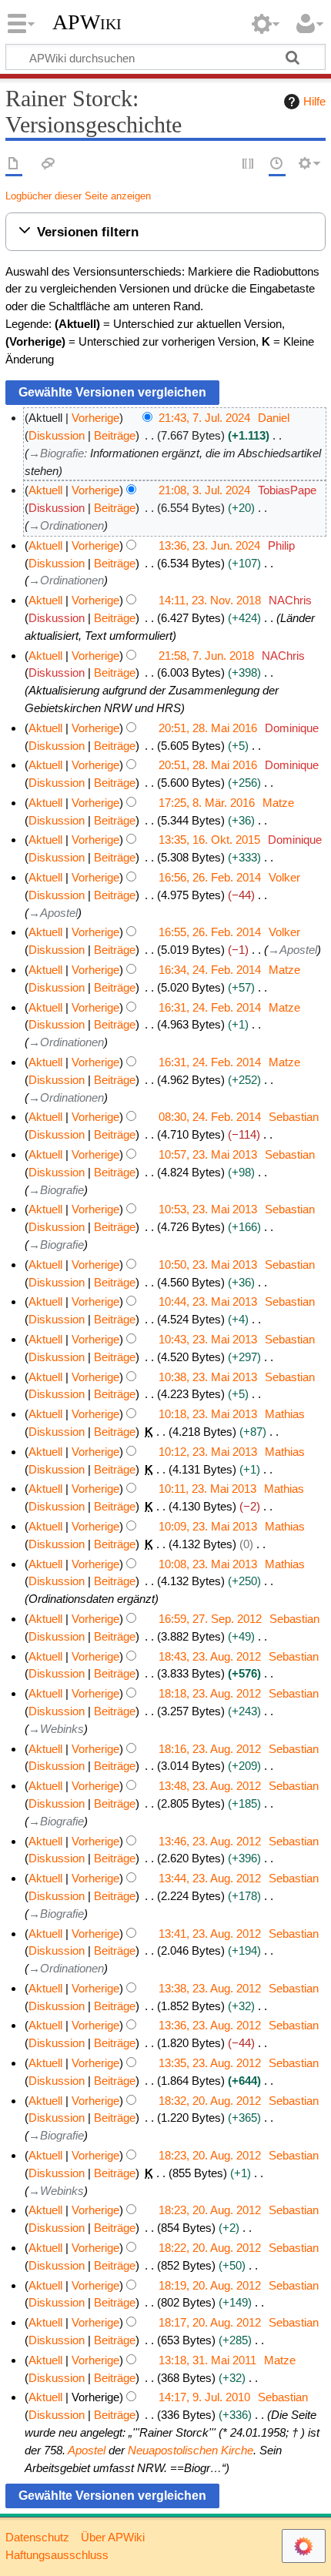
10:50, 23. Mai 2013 (208, 1265)
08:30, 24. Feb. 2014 (210, 1117)
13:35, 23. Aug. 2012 (210, 2063)
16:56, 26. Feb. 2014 (210, 877)
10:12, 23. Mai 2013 (208, 1452)
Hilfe (314, 101)
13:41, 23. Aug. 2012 (210, 1934)
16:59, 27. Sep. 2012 (210, 1619)
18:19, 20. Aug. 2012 (210, 2285)
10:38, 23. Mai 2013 (208, 1377)
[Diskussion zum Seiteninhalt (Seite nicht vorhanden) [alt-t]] (48, 164)
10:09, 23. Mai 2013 (208, 1526)
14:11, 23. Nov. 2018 (210, 600)
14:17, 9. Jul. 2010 (204, 2397)
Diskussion (57, 435)
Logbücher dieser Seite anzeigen (78, 196)
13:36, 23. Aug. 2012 (210, 2025)
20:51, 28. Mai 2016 (208, 728)
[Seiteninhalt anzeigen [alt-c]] (14, 164)
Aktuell (45, 490)
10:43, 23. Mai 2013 (208, 1339)
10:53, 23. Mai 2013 (208, 1209)
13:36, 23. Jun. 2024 (209, 545)
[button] (165, 232)
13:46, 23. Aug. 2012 (210, 1841)
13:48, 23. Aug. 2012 (210, 1786)
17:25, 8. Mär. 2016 (207, 803)
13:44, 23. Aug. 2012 (210, 1878)
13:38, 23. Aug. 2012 (210, 1988)
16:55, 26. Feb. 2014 (210, 932)
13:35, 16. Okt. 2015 (209, 840)
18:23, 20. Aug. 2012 (210, 2155)
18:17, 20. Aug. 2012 (210, 2322)
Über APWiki (113, 2537)
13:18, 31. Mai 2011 (207, 2360)
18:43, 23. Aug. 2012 (210, 1656)
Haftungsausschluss (57, 2555)
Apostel (87, 2450)
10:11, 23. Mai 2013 (207, 1489)
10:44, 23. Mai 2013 (208, 1301)
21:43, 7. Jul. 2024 (204, 418)
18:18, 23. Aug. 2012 (210, 1693)
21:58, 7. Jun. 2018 (206, 656)
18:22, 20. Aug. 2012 (210, 2248)
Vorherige (95, 418)
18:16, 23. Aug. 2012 (210, 1749)
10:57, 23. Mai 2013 (208, 1154)
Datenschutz (37, 2537)
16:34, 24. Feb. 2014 (210, 970)
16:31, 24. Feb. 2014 (210, 1007)
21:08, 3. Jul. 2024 (204, 490)
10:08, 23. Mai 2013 (208, 1564)
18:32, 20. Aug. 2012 (210, 2101)
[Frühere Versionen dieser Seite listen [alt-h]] (277, 164)
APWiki (87, 22)
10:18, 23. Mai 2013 (208, 1414)
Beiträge (115, 435)
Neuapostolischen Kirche (191, 2450)
